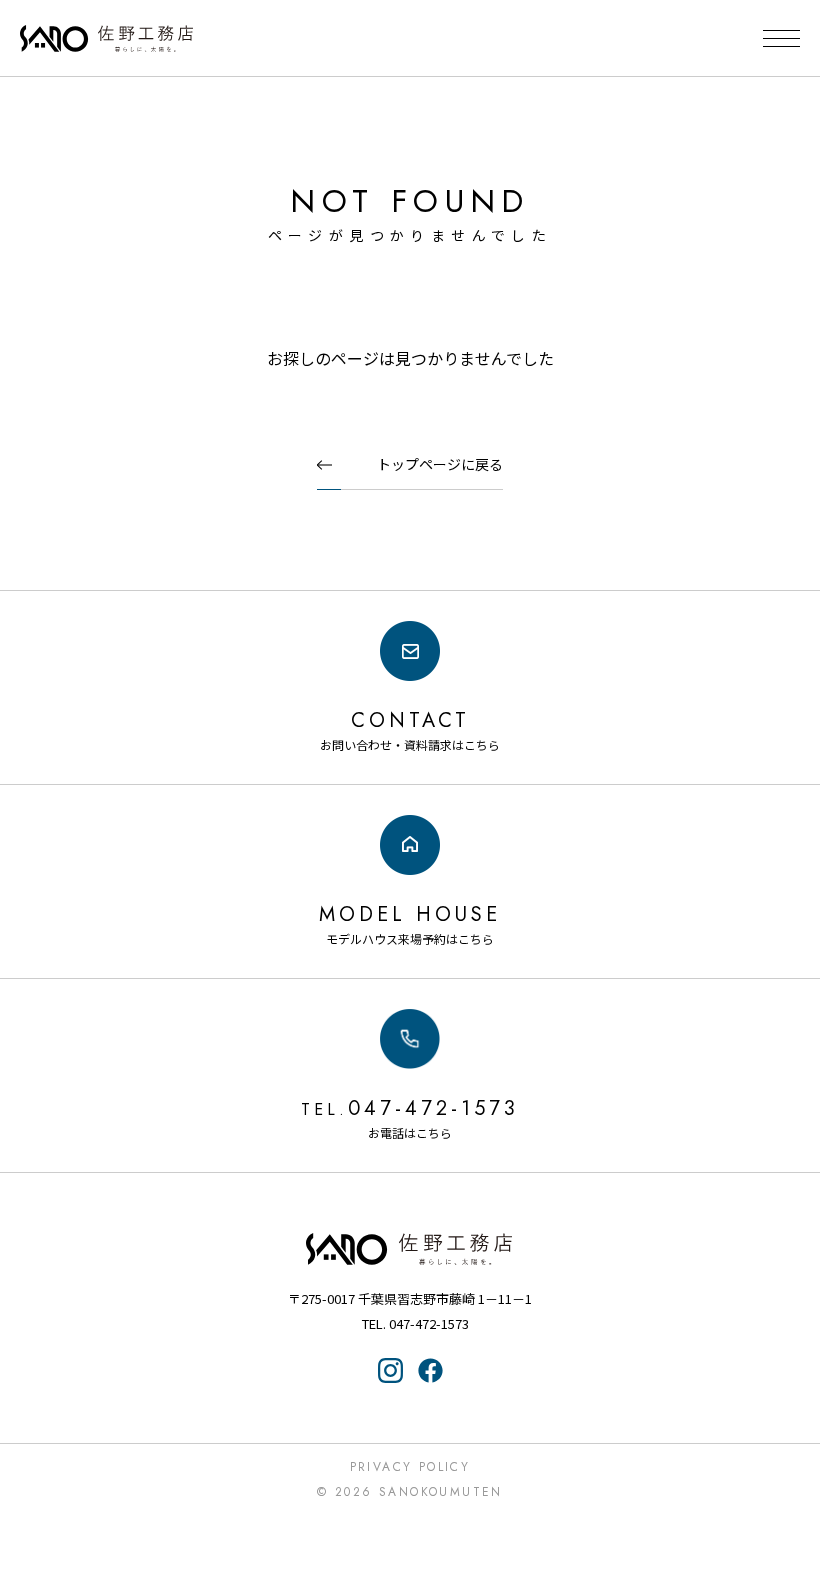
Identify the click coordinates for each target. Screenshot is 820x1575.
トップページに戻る (440, 464)
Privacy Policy (410, 1467)
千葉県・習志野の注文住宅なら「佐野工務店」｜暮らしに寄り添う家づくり (106, 39)
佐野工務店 (410, 1249)
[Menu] (781, 38)
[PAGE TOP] (793, 1480)
